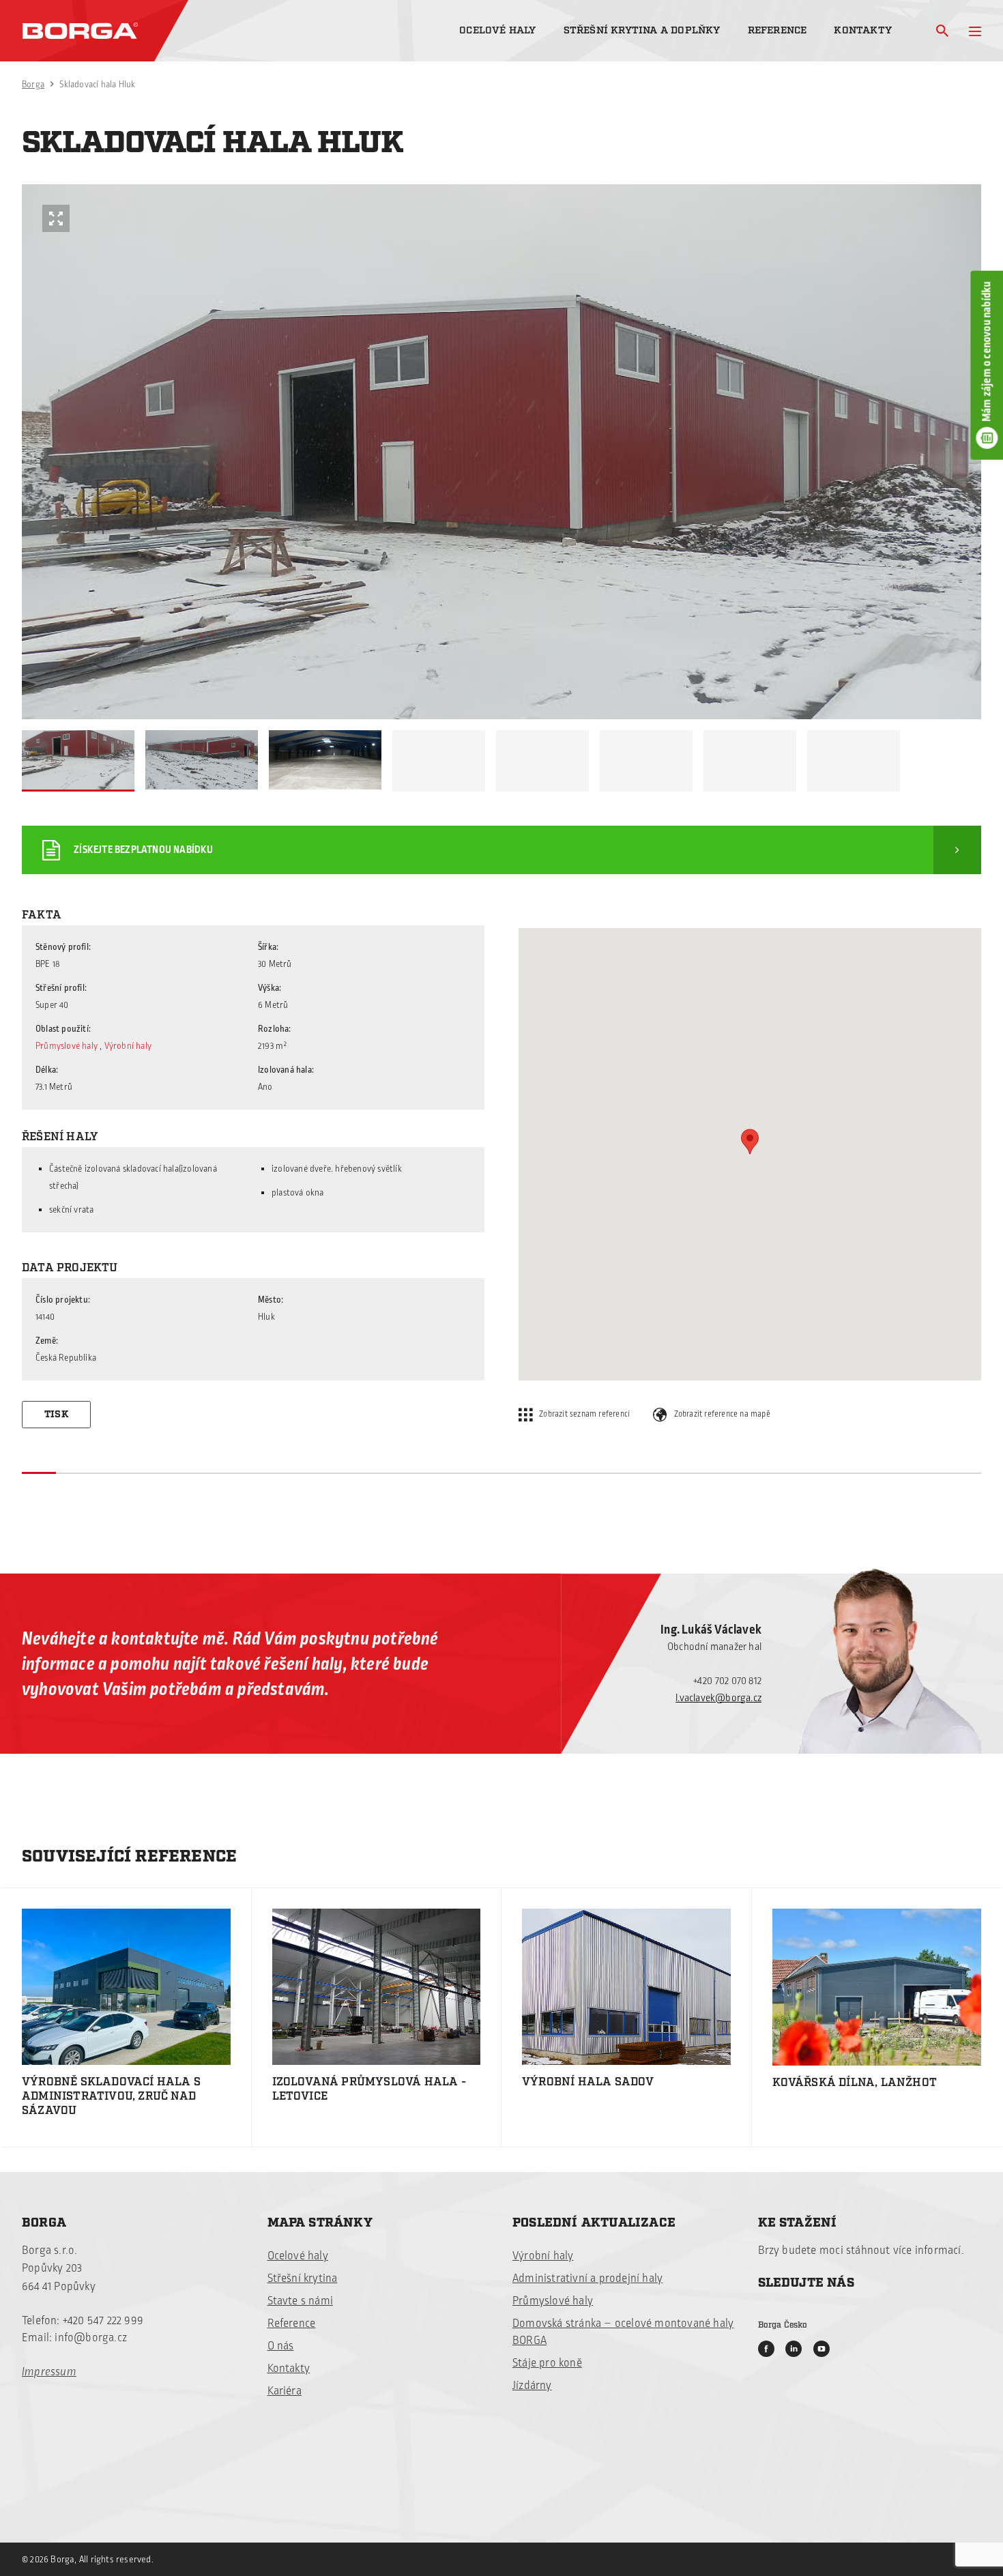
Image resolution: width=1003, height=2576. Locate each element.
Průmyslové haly (67, 1046)
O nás (281, 2346)
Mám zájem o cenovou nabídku (987, 351)
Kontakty (863, 30)
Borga (33, 85)
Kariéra (285, 2391)
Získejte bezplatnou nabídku (143, 850)
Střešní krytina (303, 2278)
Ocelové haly (497, 30)
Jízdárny (532, 2386)
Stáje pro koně (547, 2363)
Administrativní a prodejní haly (587, 2278)
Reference (777, 30)
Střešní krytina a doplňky (642, 30)
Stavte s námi (301, 2301)
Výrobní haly (128, 1046)
